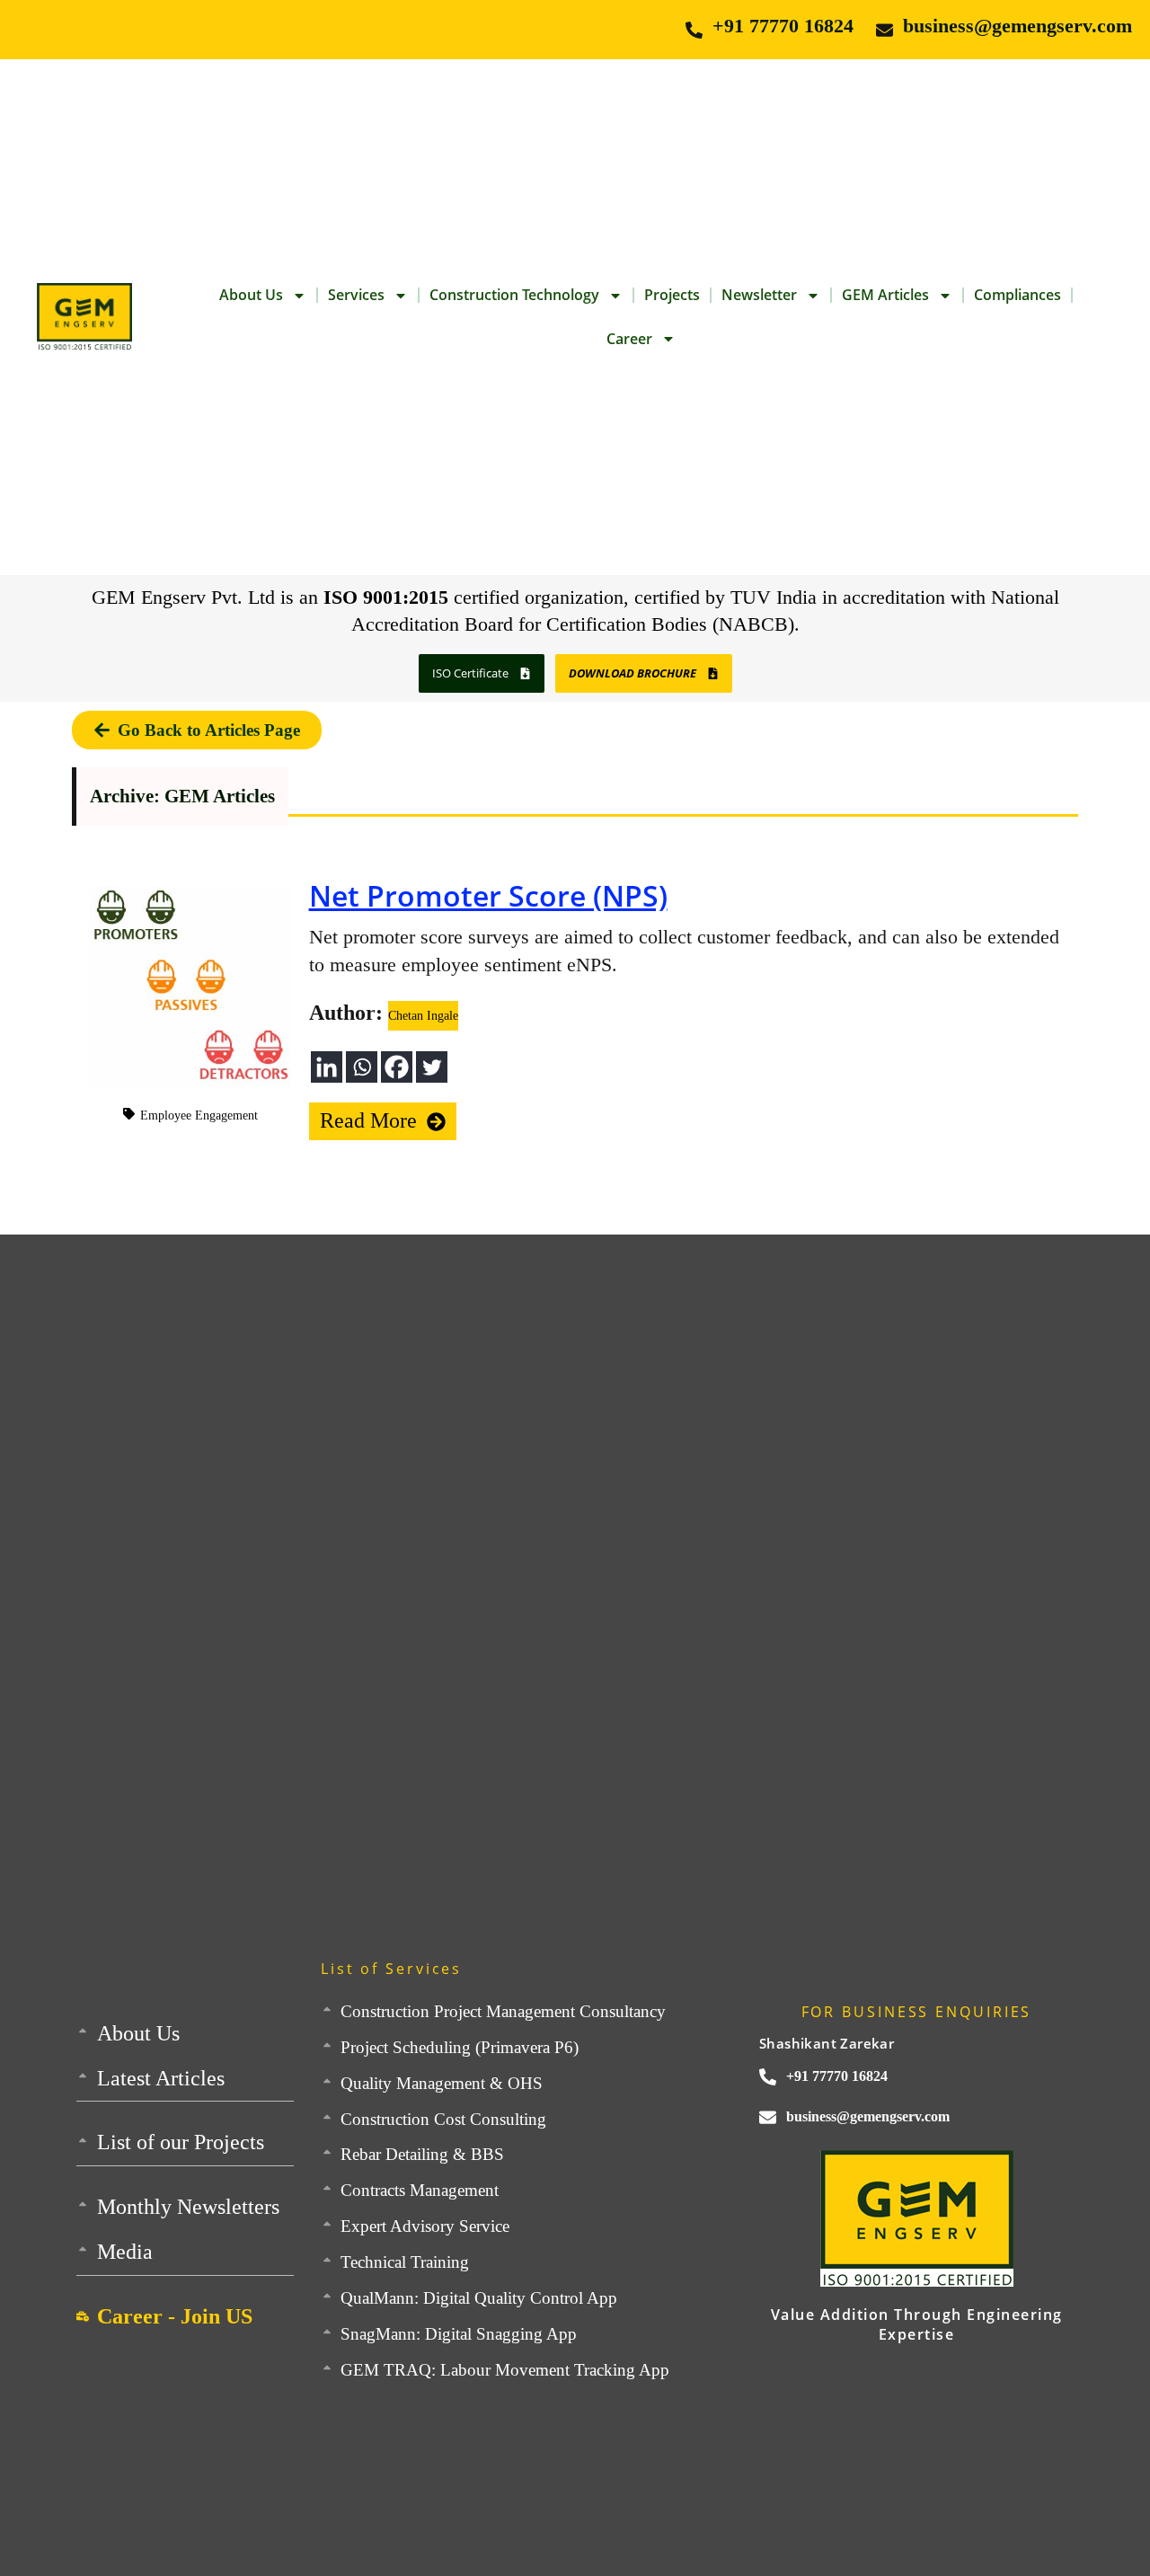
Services (356, 295)
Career (629, 339)
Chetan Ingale (423, 1016)
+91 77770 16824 (783, 26)
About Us (251, 295)
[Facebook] (397, 1067)
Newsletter (759, 295)
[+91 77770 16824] (694, 30)
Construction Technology (514, 295)
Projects (672, 295)
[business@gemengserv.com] (885, 30)
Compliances (1017, 295)
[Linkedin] (327, 1067)
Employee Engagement (199, 1115)
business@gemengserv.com (1017, 26)
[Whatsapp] (362, 1067)
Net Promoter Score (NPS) (488, 895)
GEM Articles (885, 295)
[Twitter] (432, 1067)
